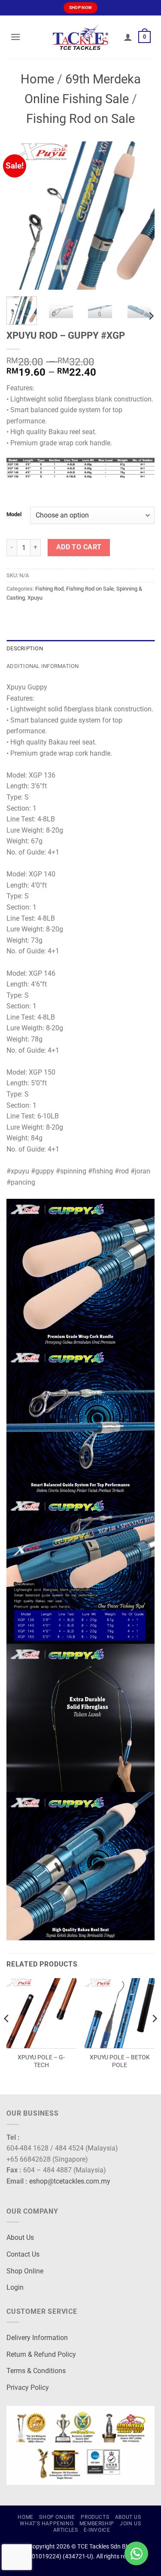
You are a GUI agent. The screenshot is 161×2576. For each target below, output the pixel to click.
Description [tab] (25, 648)
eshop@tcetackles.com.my (70, 2181)
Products (95, 2517)
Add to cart (79, 547)
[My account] (128, 37)
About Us (20, 2238)
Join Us (130, 2524)
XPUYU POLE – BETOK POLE (120, 2061)
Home (37, 79)
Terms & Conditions (36, 2371)
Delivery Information (37, 2338)
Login (15, 2287)
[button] (15, 37)
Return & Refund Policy (41, 2354)
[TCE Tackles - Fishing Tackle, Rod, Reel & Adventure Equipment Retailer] (81, 37)
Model (14, 515)
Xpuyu (35, 598)
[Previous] (20, 216)
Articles (66, 2530)
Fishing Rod (49, 589)
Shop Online (25, 2271)
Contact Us (23, 2254)
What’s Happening (47, 2524)
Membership (97, 2524)
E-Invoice (97, 2530)
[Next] (141, 216)
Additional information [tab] (43, 666)
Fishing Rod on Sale (80, 119)
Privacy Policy (28, 2388)
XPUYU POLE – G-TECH (41, 2061)
